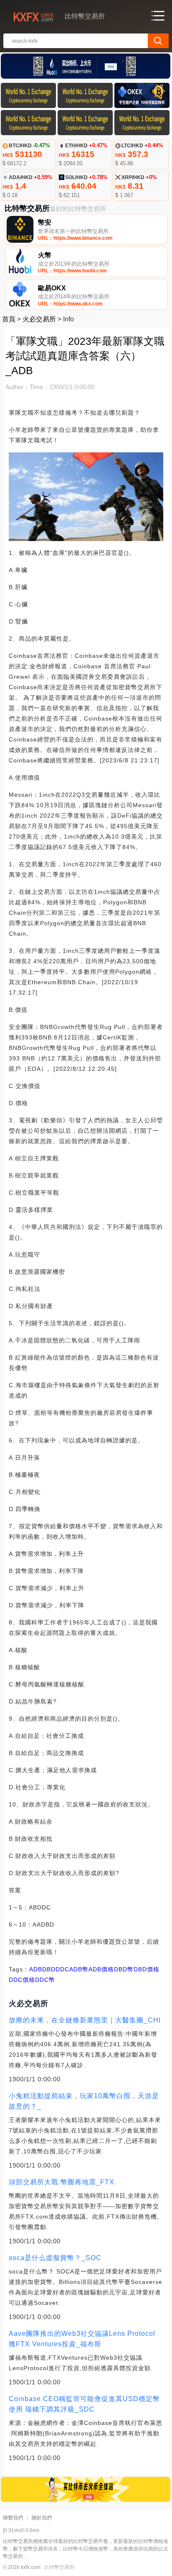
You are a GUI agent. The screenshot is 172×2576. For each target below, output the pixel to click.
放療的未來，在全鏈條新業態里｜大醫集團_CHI (85, 2020)
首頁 (9, 319)
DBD (49, 1969)
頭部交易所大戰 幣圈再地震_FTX (62, 2182)
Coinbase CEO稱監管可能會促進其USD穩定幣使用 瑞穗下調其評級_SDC (84, 2404)
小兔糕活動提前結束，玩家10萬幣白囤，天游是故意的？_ (84, 2101)
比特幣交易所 (59, 2567)
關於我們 (42, 2518)
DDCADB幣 (72, 1969)
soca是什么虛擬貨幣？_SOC (55, 2258)
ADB (36, 1969)
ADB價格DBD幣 (111, 1969)
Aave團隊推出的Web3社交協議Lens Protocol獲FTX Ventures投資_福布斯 (82, 2339)
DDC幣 (45, 1980)
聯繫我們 (13, 2518)
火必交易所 (39, 319)
